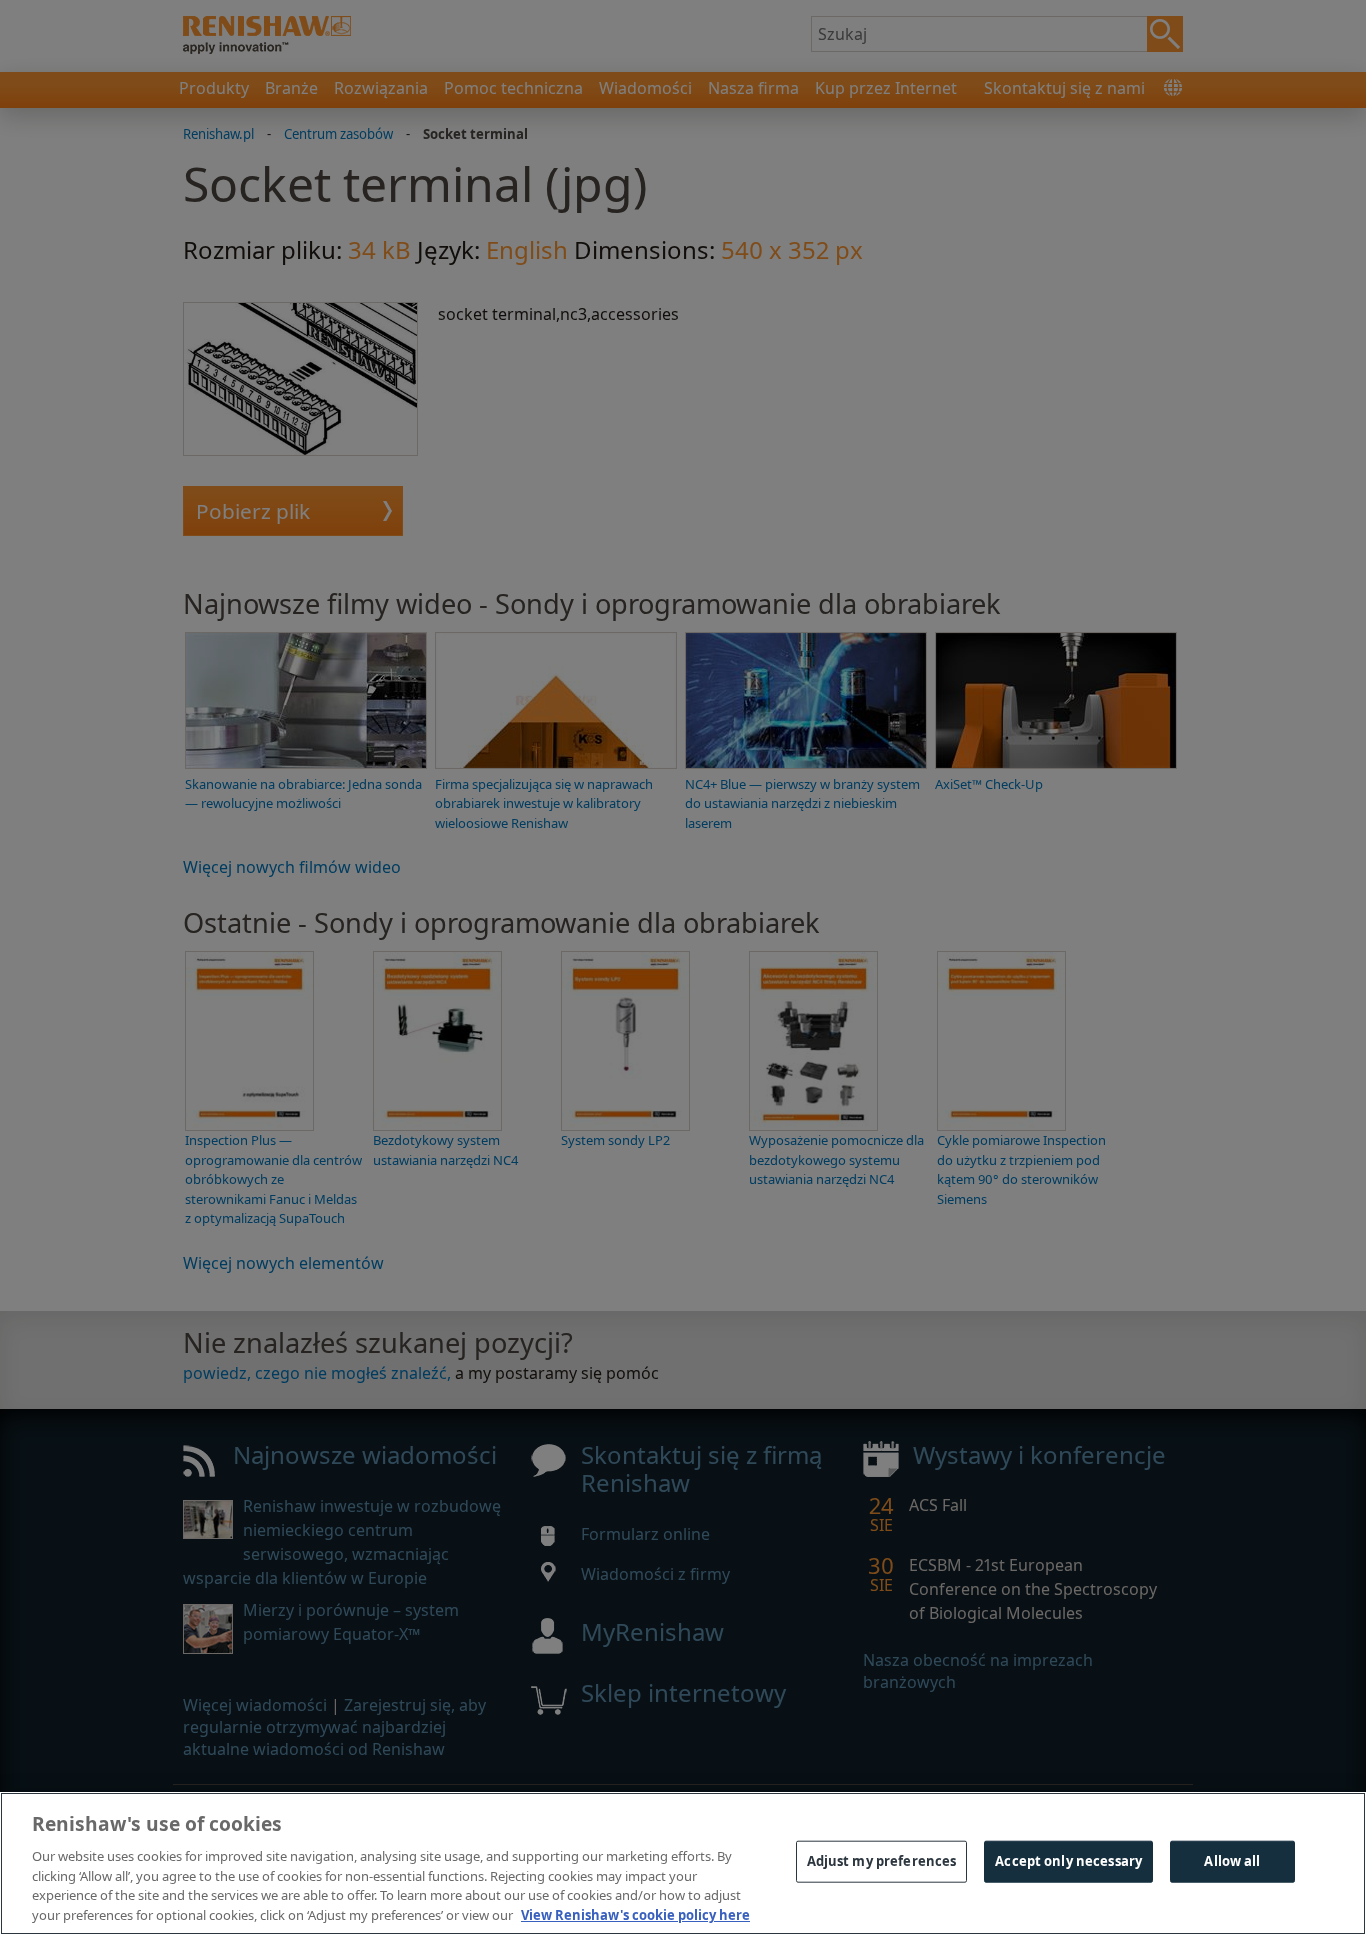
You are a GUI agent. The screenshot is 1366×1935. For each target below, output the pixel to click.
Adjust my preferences (882, 1861)
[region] (683, 1863)
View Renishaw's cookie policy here (635, 1914)
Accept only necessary (1068, 1861)
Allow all (1232, 1861)
